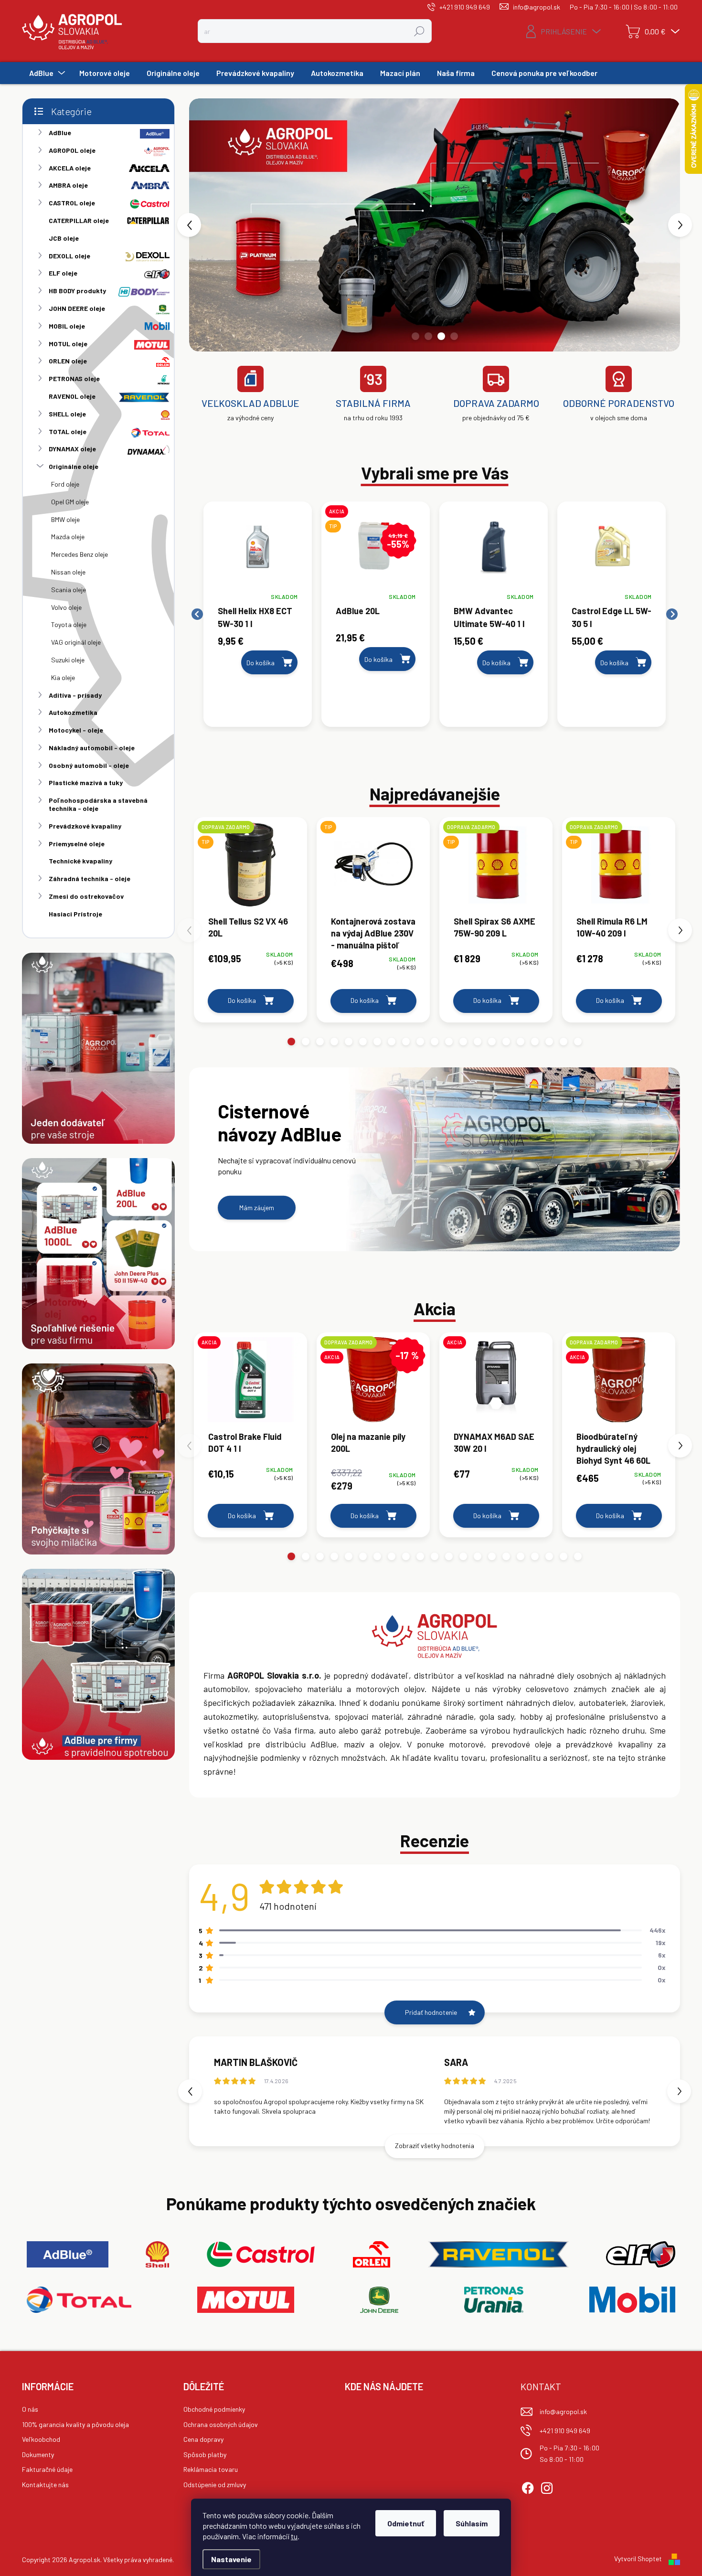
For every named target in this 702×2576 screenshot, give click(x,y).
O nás (30, 2409)
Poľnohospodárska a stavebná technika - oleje (98, 804)
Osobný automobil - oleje (89, 765)
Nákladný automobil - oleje (92, 748)
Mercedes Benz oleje (80, 554)
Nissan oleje (68, 572)
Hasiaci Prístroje (75, 914)
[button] (209, 225)
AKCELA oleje (70, 168)
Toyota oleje (69, 624)
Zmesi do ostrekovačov (86, 896)
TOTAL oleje (68, 431)
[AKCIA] (250, 1384)
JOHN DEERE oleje (77, 308)
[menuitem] (46, 73)
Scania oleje (69, 590)
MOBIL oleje (67, 326)
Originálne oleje (74, 466)
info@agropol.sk (563, 2411)
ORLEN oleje (68, 361)
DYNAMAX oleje (72, 449)
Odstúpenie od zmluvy (215, 2485)
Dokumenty (38, 2454)
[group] (258, 614)
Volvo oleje (66, 607)
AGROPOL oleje (72, 150)
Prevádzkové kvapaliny (85, 826)
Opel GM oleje (70, 502)
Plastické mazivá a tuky (86, 782)
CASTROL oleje (72, 203)
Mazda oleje (68, 537)
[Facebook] (528, 2487)
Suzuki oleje (68, 660)
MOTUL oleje (68, 344)
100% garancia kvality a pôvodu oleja (75, 2424)
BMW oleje (65, 519)
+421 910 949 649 (565, 2431)
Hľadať (419, 31)
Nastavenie (231, 2559)
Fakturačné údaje (47, 2469)
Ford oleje (65, 484)
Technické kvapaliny (80, 861)
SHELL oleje (67, 414)
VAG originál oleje (76, 642)
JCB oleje (64, 238)
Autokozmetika (73, 712)
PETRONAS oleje (74, 378)
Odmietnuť (406, 2523)
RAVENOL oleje (72, 396)
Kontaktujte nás (45, 2485)
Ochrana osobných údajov (221, 2424)
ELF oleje (63, 273)
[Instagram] (547, 2487)
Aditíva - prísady (75, 695)
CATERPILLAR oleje (79, 220)
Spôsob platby (205, 2454)
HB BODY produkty (77, 291)
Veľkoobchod (41, 2439)
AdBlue (60, 133)
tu (294, 2536)
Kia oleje (63, 677)
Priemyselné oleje (77, 844)
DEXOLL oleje (69, 256)
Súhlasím (472, 2523)
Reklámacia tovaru (211, 2469)
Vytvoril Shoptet (638, 2559)
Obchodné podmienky (214, 2409)
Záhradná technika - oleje (90, 878)
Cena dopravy (203, 2439)
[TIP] (373, 869)
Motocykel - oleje (76, 730)
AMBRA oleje (68, 185)
